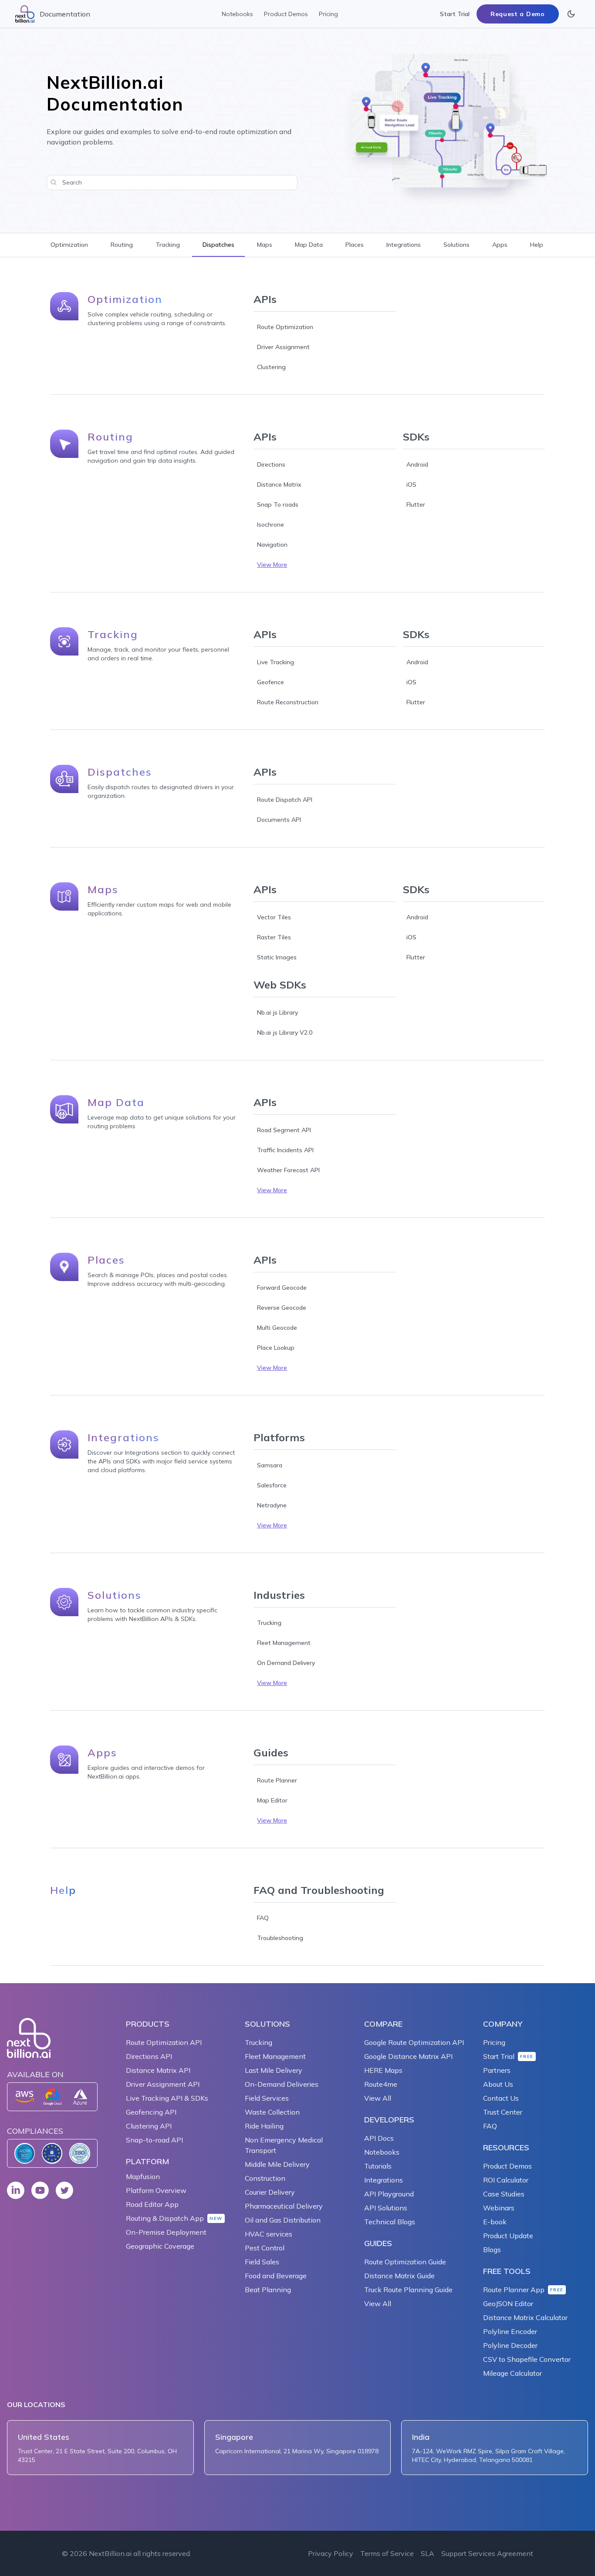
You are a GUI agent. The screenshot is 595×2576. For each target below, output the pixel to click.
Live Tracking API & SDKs (167, 2098)
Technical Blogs (390, 2222)
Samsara (270, 1465)
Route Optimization (285, 327)
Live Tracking (276, 662)
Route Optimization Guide (405, 2262)
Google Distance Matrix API (408, 2056)
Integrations (404, 245)
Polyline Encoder (510, 2331)
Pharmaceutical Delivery (284, 2206)
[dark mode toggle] (571, 14)
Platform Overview (156, 2190)
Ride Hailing (264, 2126)
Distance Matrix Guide (399, 2276)
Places (355, 245)
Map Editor (272, 1800)
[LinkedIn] (16, 2190)
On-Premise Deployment (166, 2232)
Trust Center (503, 2112)
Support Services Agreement (487, 2553)
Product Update (508, 2236)
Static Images (277, 957)
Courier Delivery (270, 2192)
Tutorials (378, 2166)
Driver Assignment (283, 347)
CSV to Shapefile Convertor (527, 2359)
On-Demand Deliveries (282, 2084)
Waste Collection (272, 2112)
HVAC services (269, 2234)
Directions (271, 464)
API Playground (389, 2194)
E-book (495, 2222)
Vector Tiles (274, 917)
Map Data (309, 245)
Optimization (69, 245)
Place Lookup (276, 1348)
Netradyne (272, 1505)
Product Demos (286, 14)
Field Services (267, 2098)
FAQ (263, 1918)
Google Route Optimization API (414, 2042)
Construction (265, 2178)
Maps (265, 245)
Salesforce (272, 1485)
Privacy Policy (331, 2553)
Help (537, 245)
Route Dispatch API (285, 800)
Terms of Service (387, 2553)
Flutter (416, 504)
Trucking (269, 1623)
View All (378, 2098)
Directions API (149, 2056)
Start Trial (455, 14)
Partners (497, 2070)
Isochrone (270, 525)
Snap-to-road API (154, 2140)
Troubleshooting (280, 1938)
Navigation (272, 545)
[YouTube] (40, 2190)
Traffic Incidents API (285, 1150)
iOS (411, 484)
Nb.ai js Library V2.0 (285, 1032)
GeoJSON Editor (508, 2304)
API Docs (379, 2138)
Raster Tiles (274, 937)
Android (417, 464)
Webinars (499, 2208)
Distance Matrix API (158, 2070)
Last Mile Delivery (274, 2070)
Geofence (270, 682)
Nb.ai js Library (277, 1012)
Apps (500, 245)
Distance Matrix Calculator (525, 2317)
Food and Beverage (276, 2276)
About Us (498, 2084)
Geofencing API (151, 2112)
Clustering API (149, 2126)
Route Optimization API (164, 2042)
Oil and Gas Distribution (283, 2220)
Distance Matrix (279, 484)
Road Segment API (284, 1130)
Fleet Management (284, 1643)
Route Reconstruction (288, 702)
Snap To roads (278, 504)
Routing (122, 245)
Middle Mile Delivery (277, 2164)
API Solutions (386, 2208)
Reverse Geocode (282, 1308)
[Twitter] (64, 2190)
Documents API (279, 820)
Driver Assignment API (163, 2084)
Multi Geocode (277, 1328)
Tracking (168, 245)
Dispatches (218, 245)
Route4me (381, 2084)
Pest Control (265, 2248)
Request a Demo (518, 14)
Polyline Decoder (510, 2345)
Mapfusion (143, 2176)
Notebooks (237, 14)
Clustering (271, 367)
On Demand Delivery (286, 1663)
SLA (428, 2553)
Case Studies (504, 2194)
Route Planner (277, 1780)
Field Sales (262, 2262)
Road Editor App (152, 2204)
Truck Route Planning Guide (408, 2290)
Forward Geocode (282, 1288)
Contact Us (501, 2098)
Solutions (456, 245)
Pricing (328, 14)
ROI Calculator (506, 2180)
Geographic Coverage (160, 2246)
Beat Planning (268, 2290)
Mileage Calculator (512, 2373)
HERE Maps (383, 2070)
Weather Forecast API (288, 1170)
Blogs (492, 2250)
